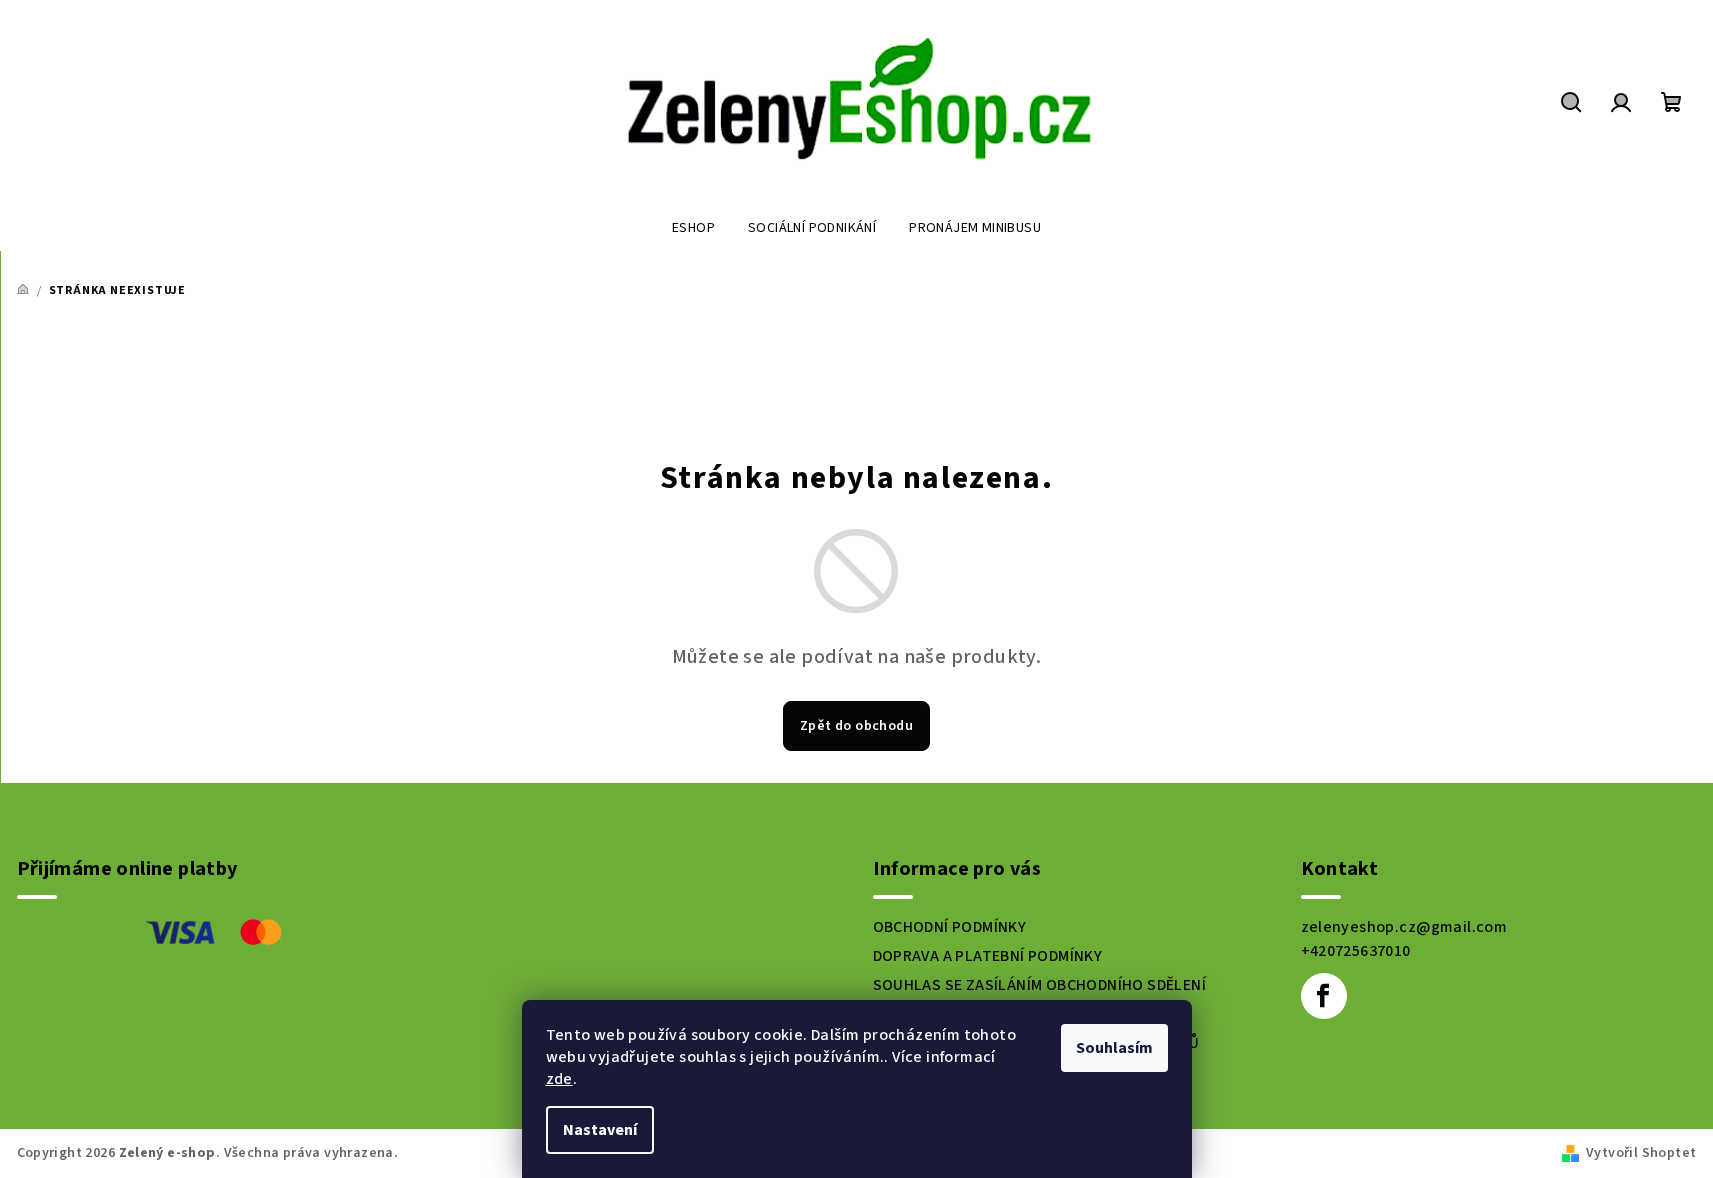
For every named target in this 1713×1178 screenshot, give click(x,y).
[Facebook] (1324, 996)
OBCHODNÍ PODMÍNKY (950, 927)
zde (559, 1079)
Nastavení (600, 1130)
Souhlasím (1114, 1048)
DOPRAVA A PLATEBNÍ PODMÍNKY (988, 956)
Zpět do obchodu (856, 726)
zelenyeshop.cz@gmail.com (1404, 927)
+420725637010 (1356, 951)
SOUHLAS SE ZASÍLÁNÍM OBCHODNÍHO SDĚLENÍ (1040, 985)
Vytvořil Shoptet (1641, 1153)
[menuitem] (693, 228)
